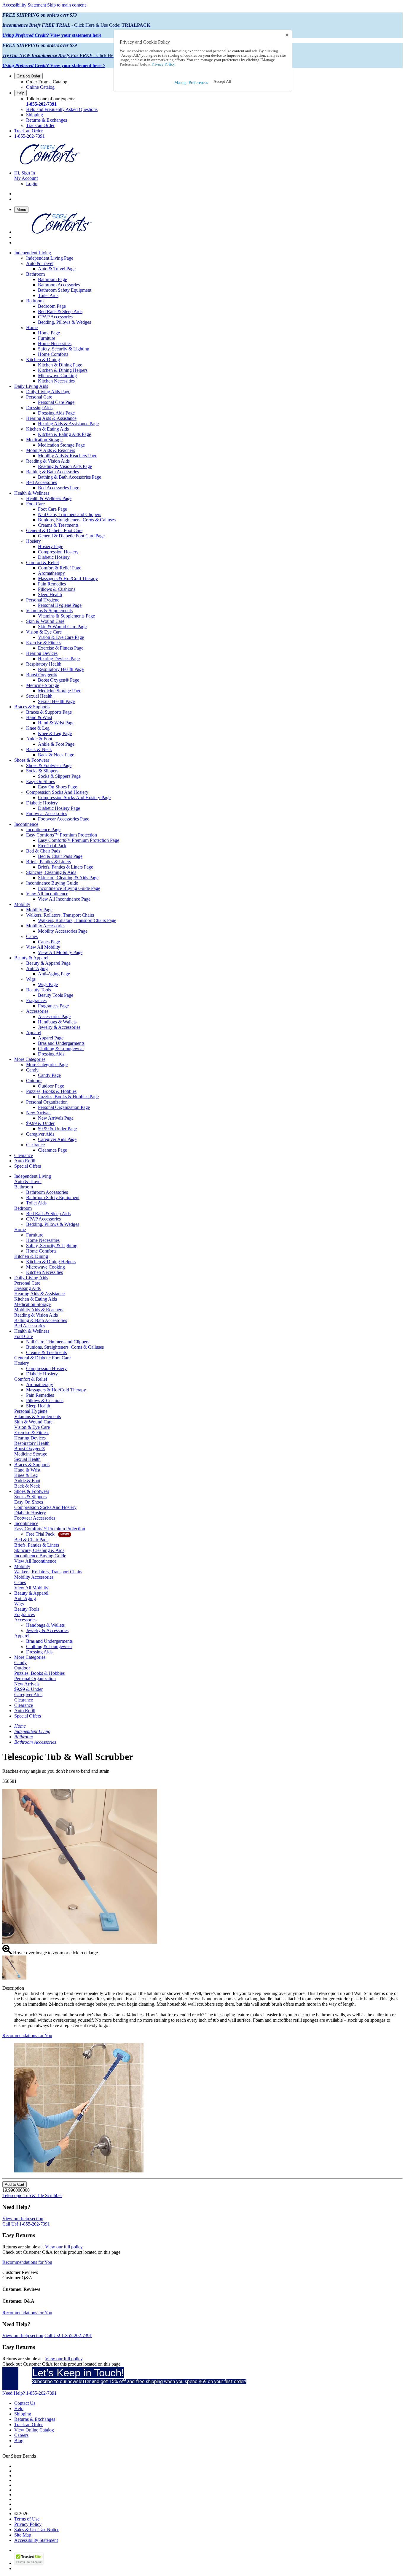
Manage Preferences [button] (191, 83)
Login (32, 184)
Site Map (23, 2535)
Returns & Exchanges (47, 120)
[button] (222, 82)
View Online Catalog (34, 2430)
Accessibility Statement (24, 5)
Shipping (35, 115)
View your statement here (52, 35)
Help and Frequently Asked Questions (62, 109)
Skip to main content (66, 5)
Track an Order (40, 125)
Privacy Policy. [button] (163, 64)
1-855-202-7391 (41, 104)
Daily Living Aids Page (48, 392)
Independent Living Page (50, 258)
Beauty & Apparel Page (48, 963)
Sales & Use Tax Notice (37, 2530)
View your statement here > (54, 65)
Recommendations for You (27, 2035)
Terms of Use (27, 2519)
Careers (21, 2435)
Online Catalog (40, 87)
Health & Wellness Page (49, 498)
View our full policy (64, 2247)
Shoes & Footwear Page (49, 765)
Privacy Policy (28, 2524)
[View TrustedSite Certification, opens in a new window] (29, 2563)
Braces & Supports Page (49, 712)
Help (20, 93)
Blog (19, 2441)
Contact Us (25, 2403)
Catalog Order (28, 76)
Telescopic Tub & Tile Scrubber (32, 2195)
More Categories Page (47, 1065)
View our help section (23, 2219)
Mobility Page (39, 910)
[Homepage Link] (50, 163)
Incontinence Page (43, 830)
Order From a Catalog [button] (47, 82)
